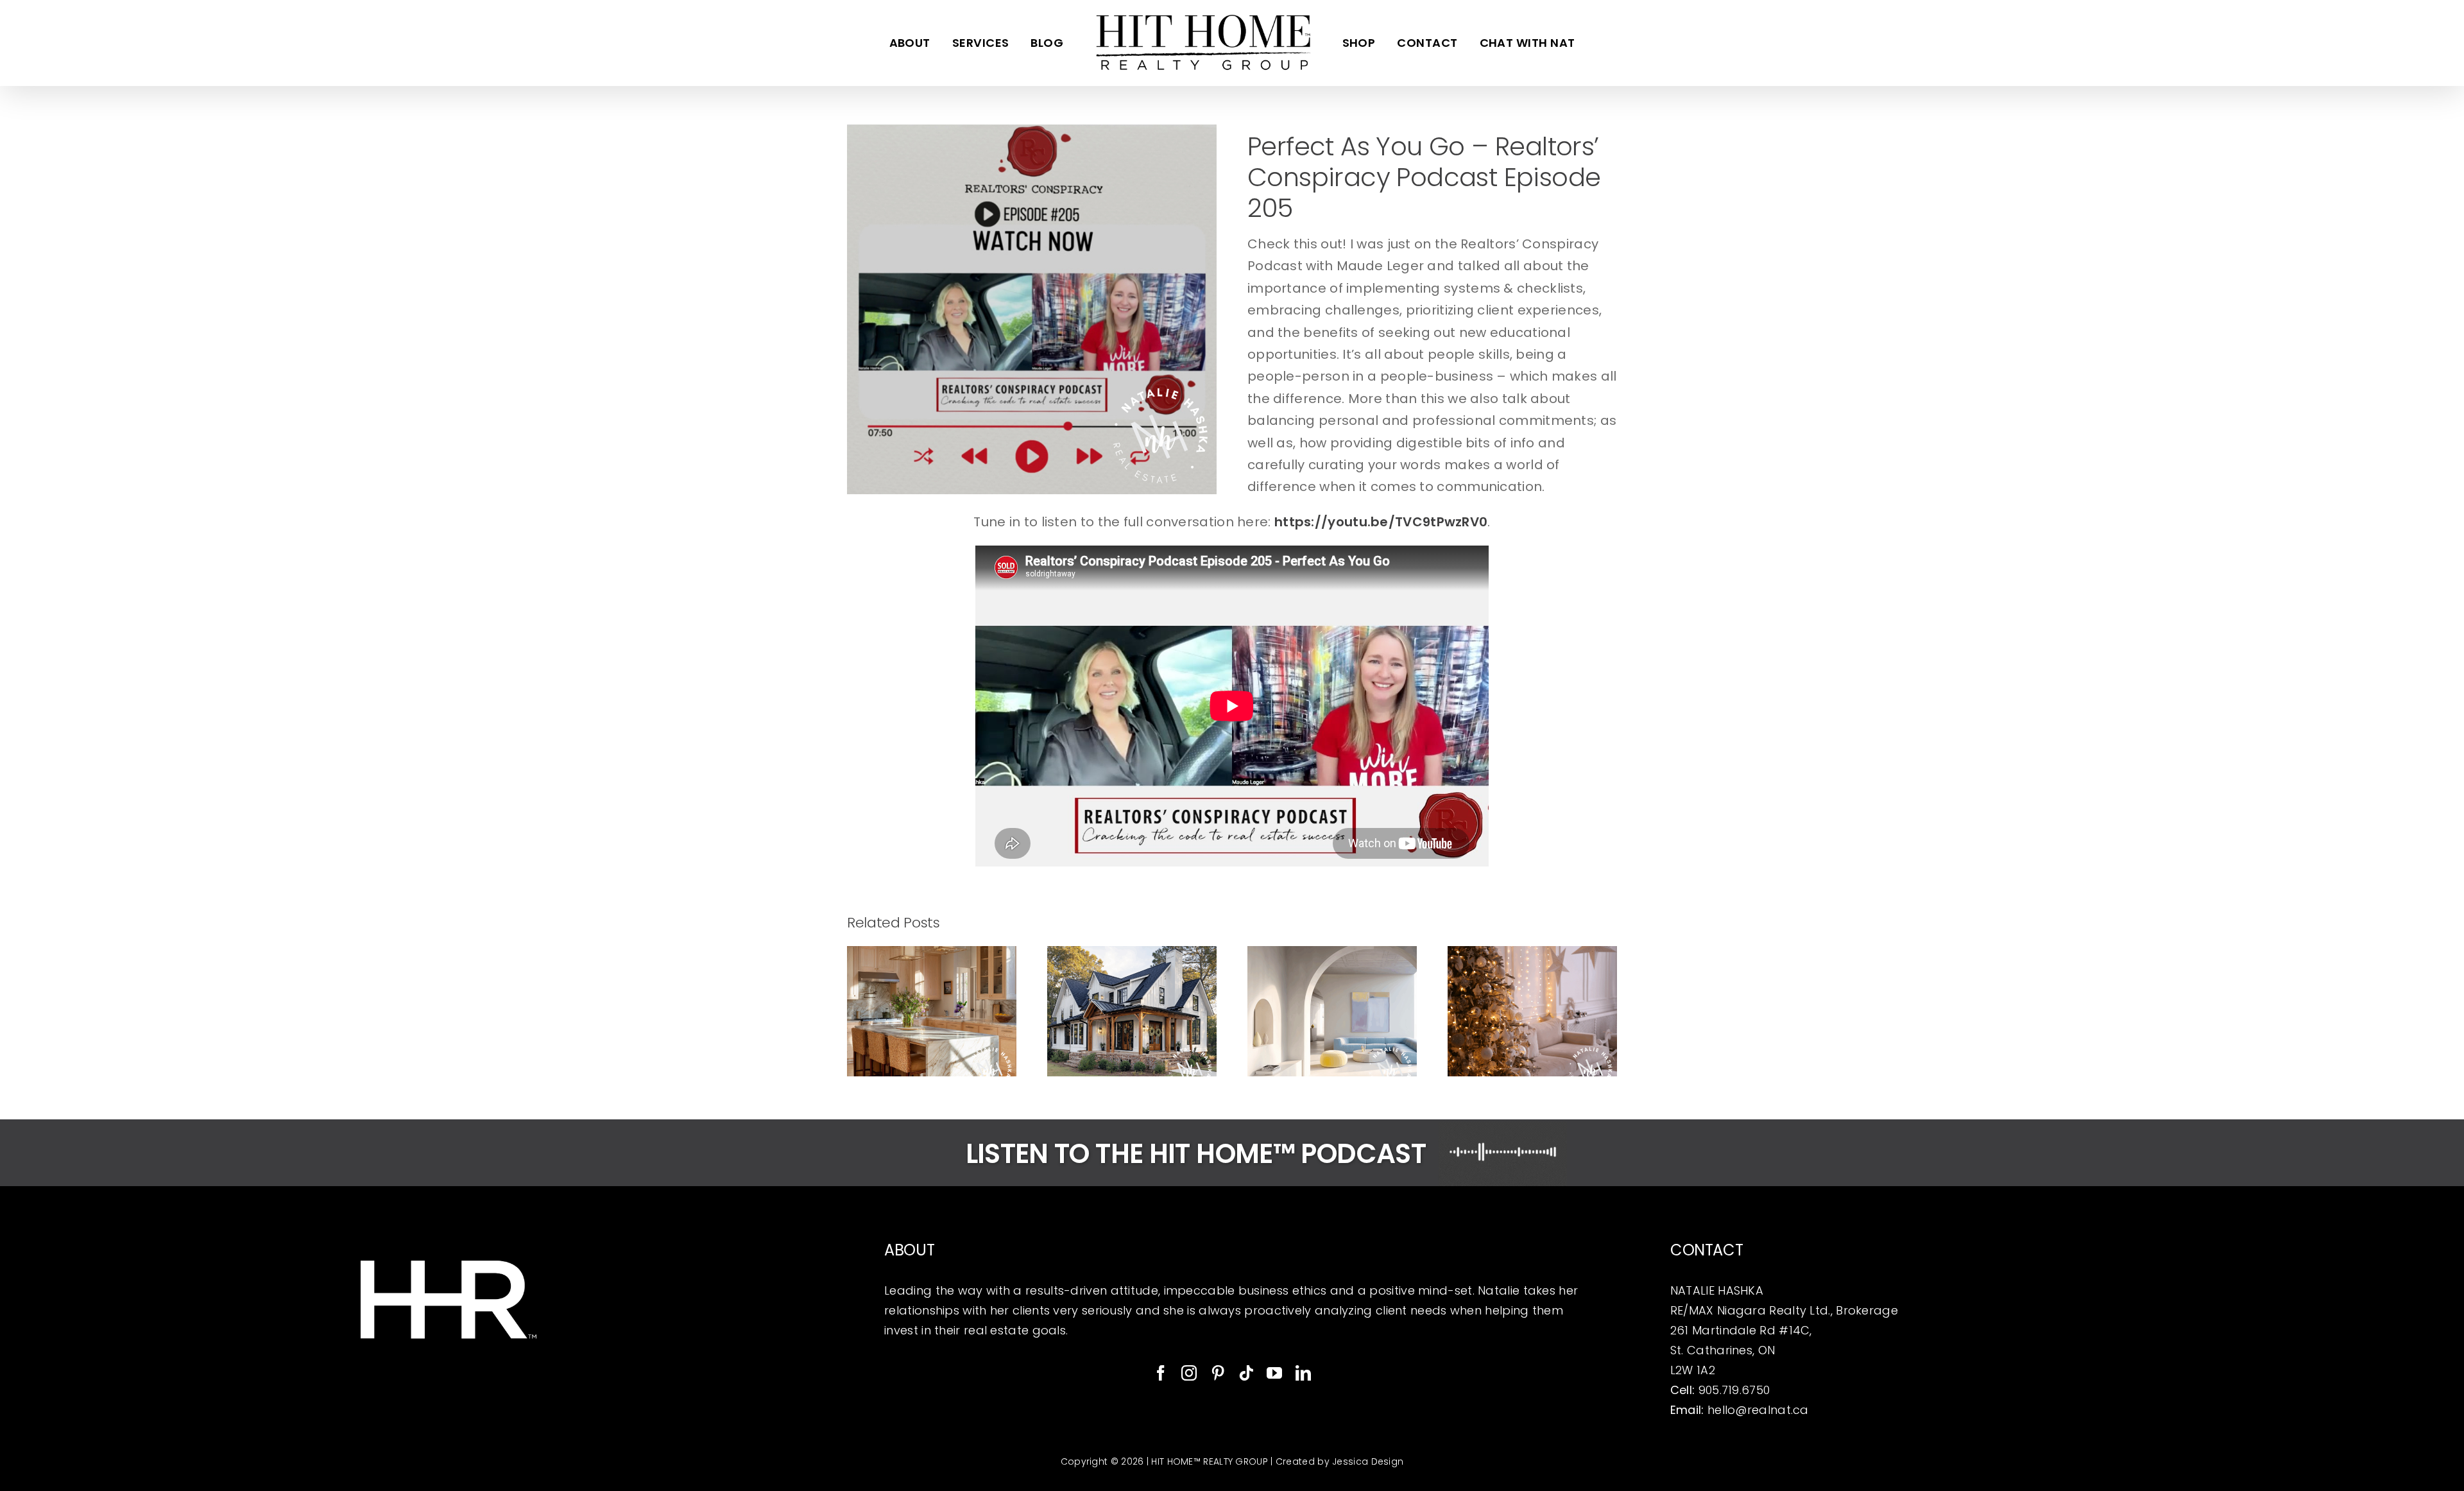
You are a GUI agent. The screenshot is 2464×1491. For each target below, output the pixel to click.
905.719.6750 (1734, 1390)
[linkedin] (1303, 1373)
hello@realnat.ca (1758, 1410)
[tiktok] (1246, 1373)
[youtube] (1274, 1373)
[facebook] (1161, 1373)
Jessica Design (1368, 1461)
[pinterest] (1218, 1373)
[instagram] (1189, 1373)
